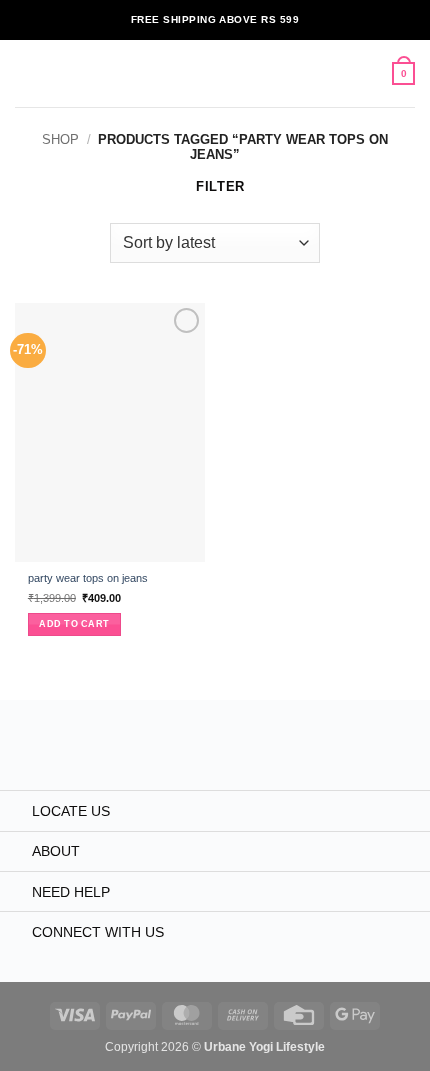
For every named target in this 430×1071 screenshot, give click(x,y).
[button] (24, 73)
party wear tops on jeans (88, 578)
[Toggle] (15, 812)
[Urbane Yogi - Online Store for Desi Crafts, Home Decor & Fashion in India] (215, 73)
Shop (60, 139)
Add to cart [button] (74, 624)
